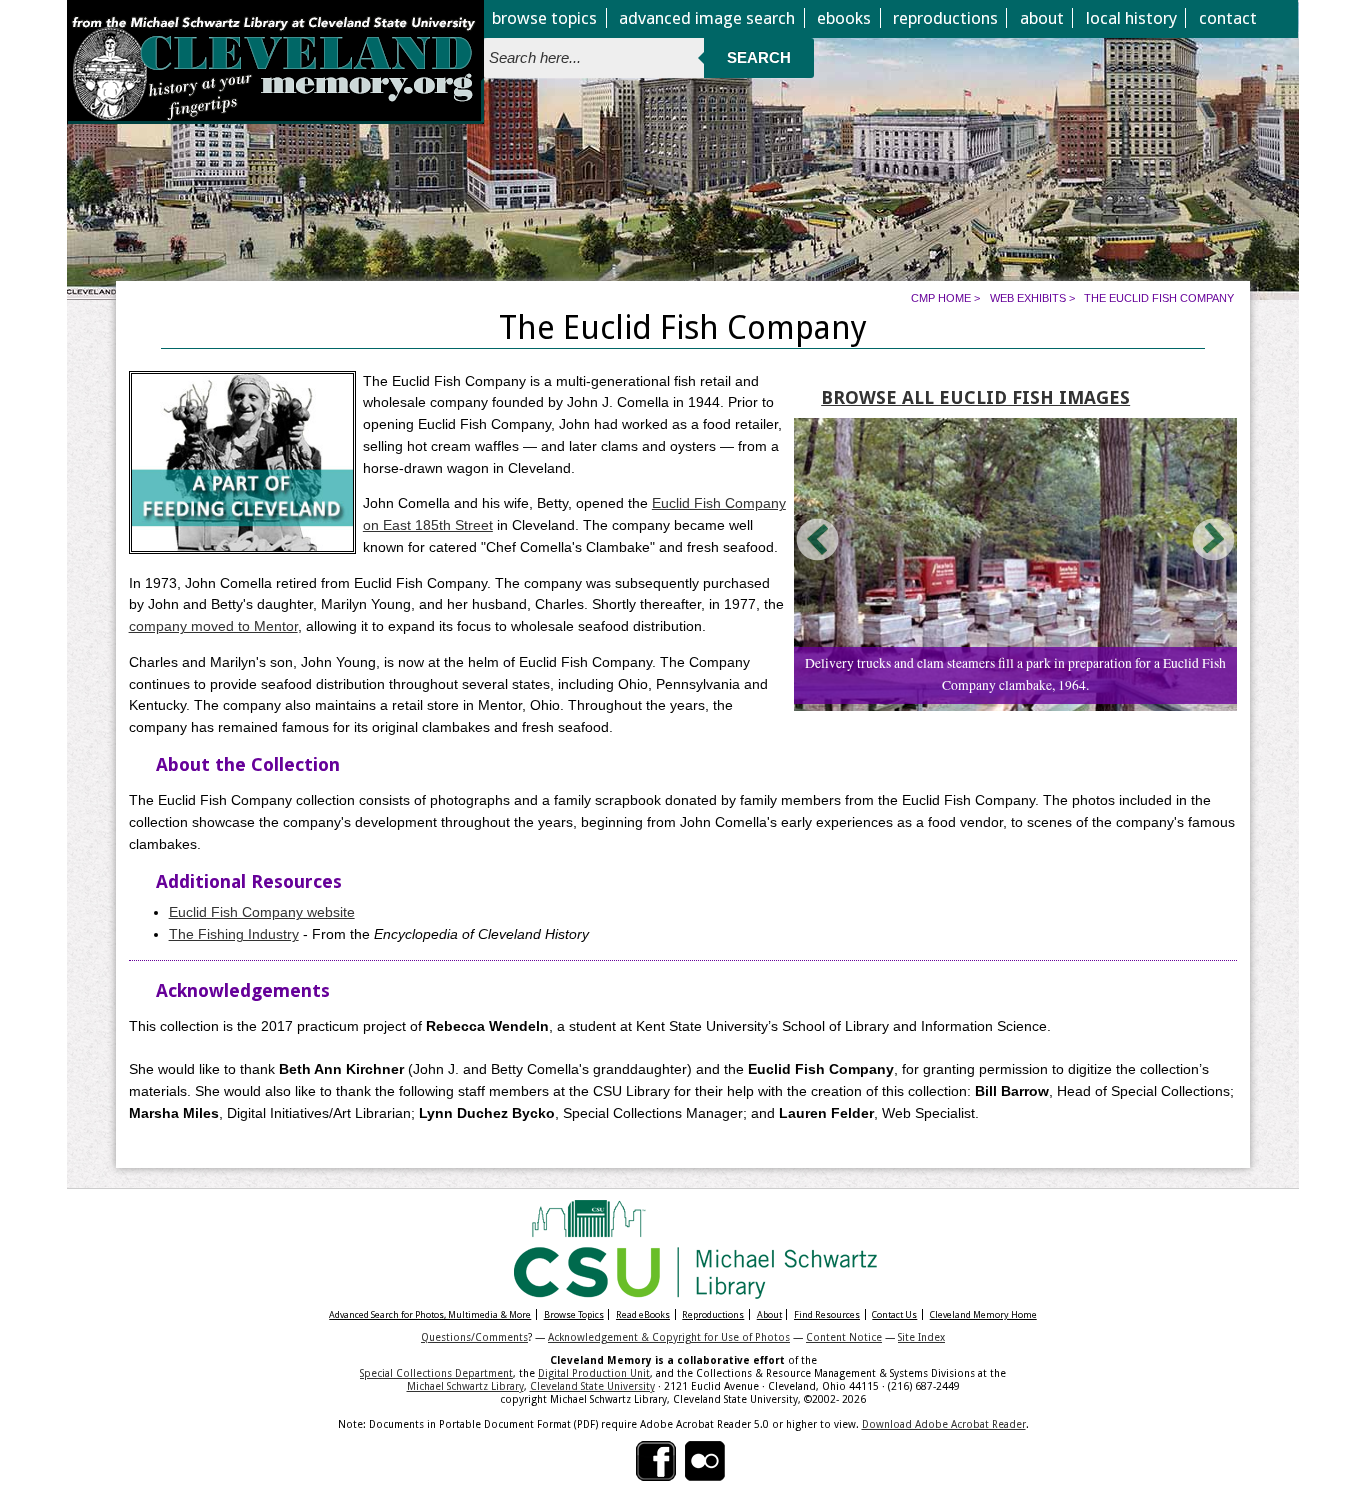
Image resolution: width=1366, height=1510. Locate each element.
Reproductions (713, 1314)
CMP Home (941, 298)
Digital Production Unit (594, 1373)
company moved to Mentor (213, 626)
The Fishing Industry (234, 934)
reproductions (945, 18)
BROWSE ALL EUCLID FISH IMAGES (975, 397)
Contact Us (894, 1314)
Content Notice (844, 1337)
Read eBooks (643, 1314)
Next (1212, 539)
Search (759, 57)
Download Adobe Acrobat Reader (944, 1424)
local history (1131, 18)
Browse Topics (574, 1314)
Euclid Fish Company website (262, 912)
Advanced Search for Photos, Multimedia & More (430, 1314)
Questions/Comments (474, 1337)
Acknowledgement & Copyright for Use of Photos (669, 1337)
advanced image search (707, 18)
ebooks (844, 18)
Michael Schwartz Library (465, 1386)
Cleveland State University (592, 1386)
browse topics (544, 18)
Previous (819, 539)
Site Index (921, 1337)
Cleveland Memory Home (983, 1314)
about (1042, 18)
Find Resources (827, 1314)
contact (1228, 18)
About (769, 1314)
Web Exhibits (1028, 298)
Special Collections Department (436, 1373)
